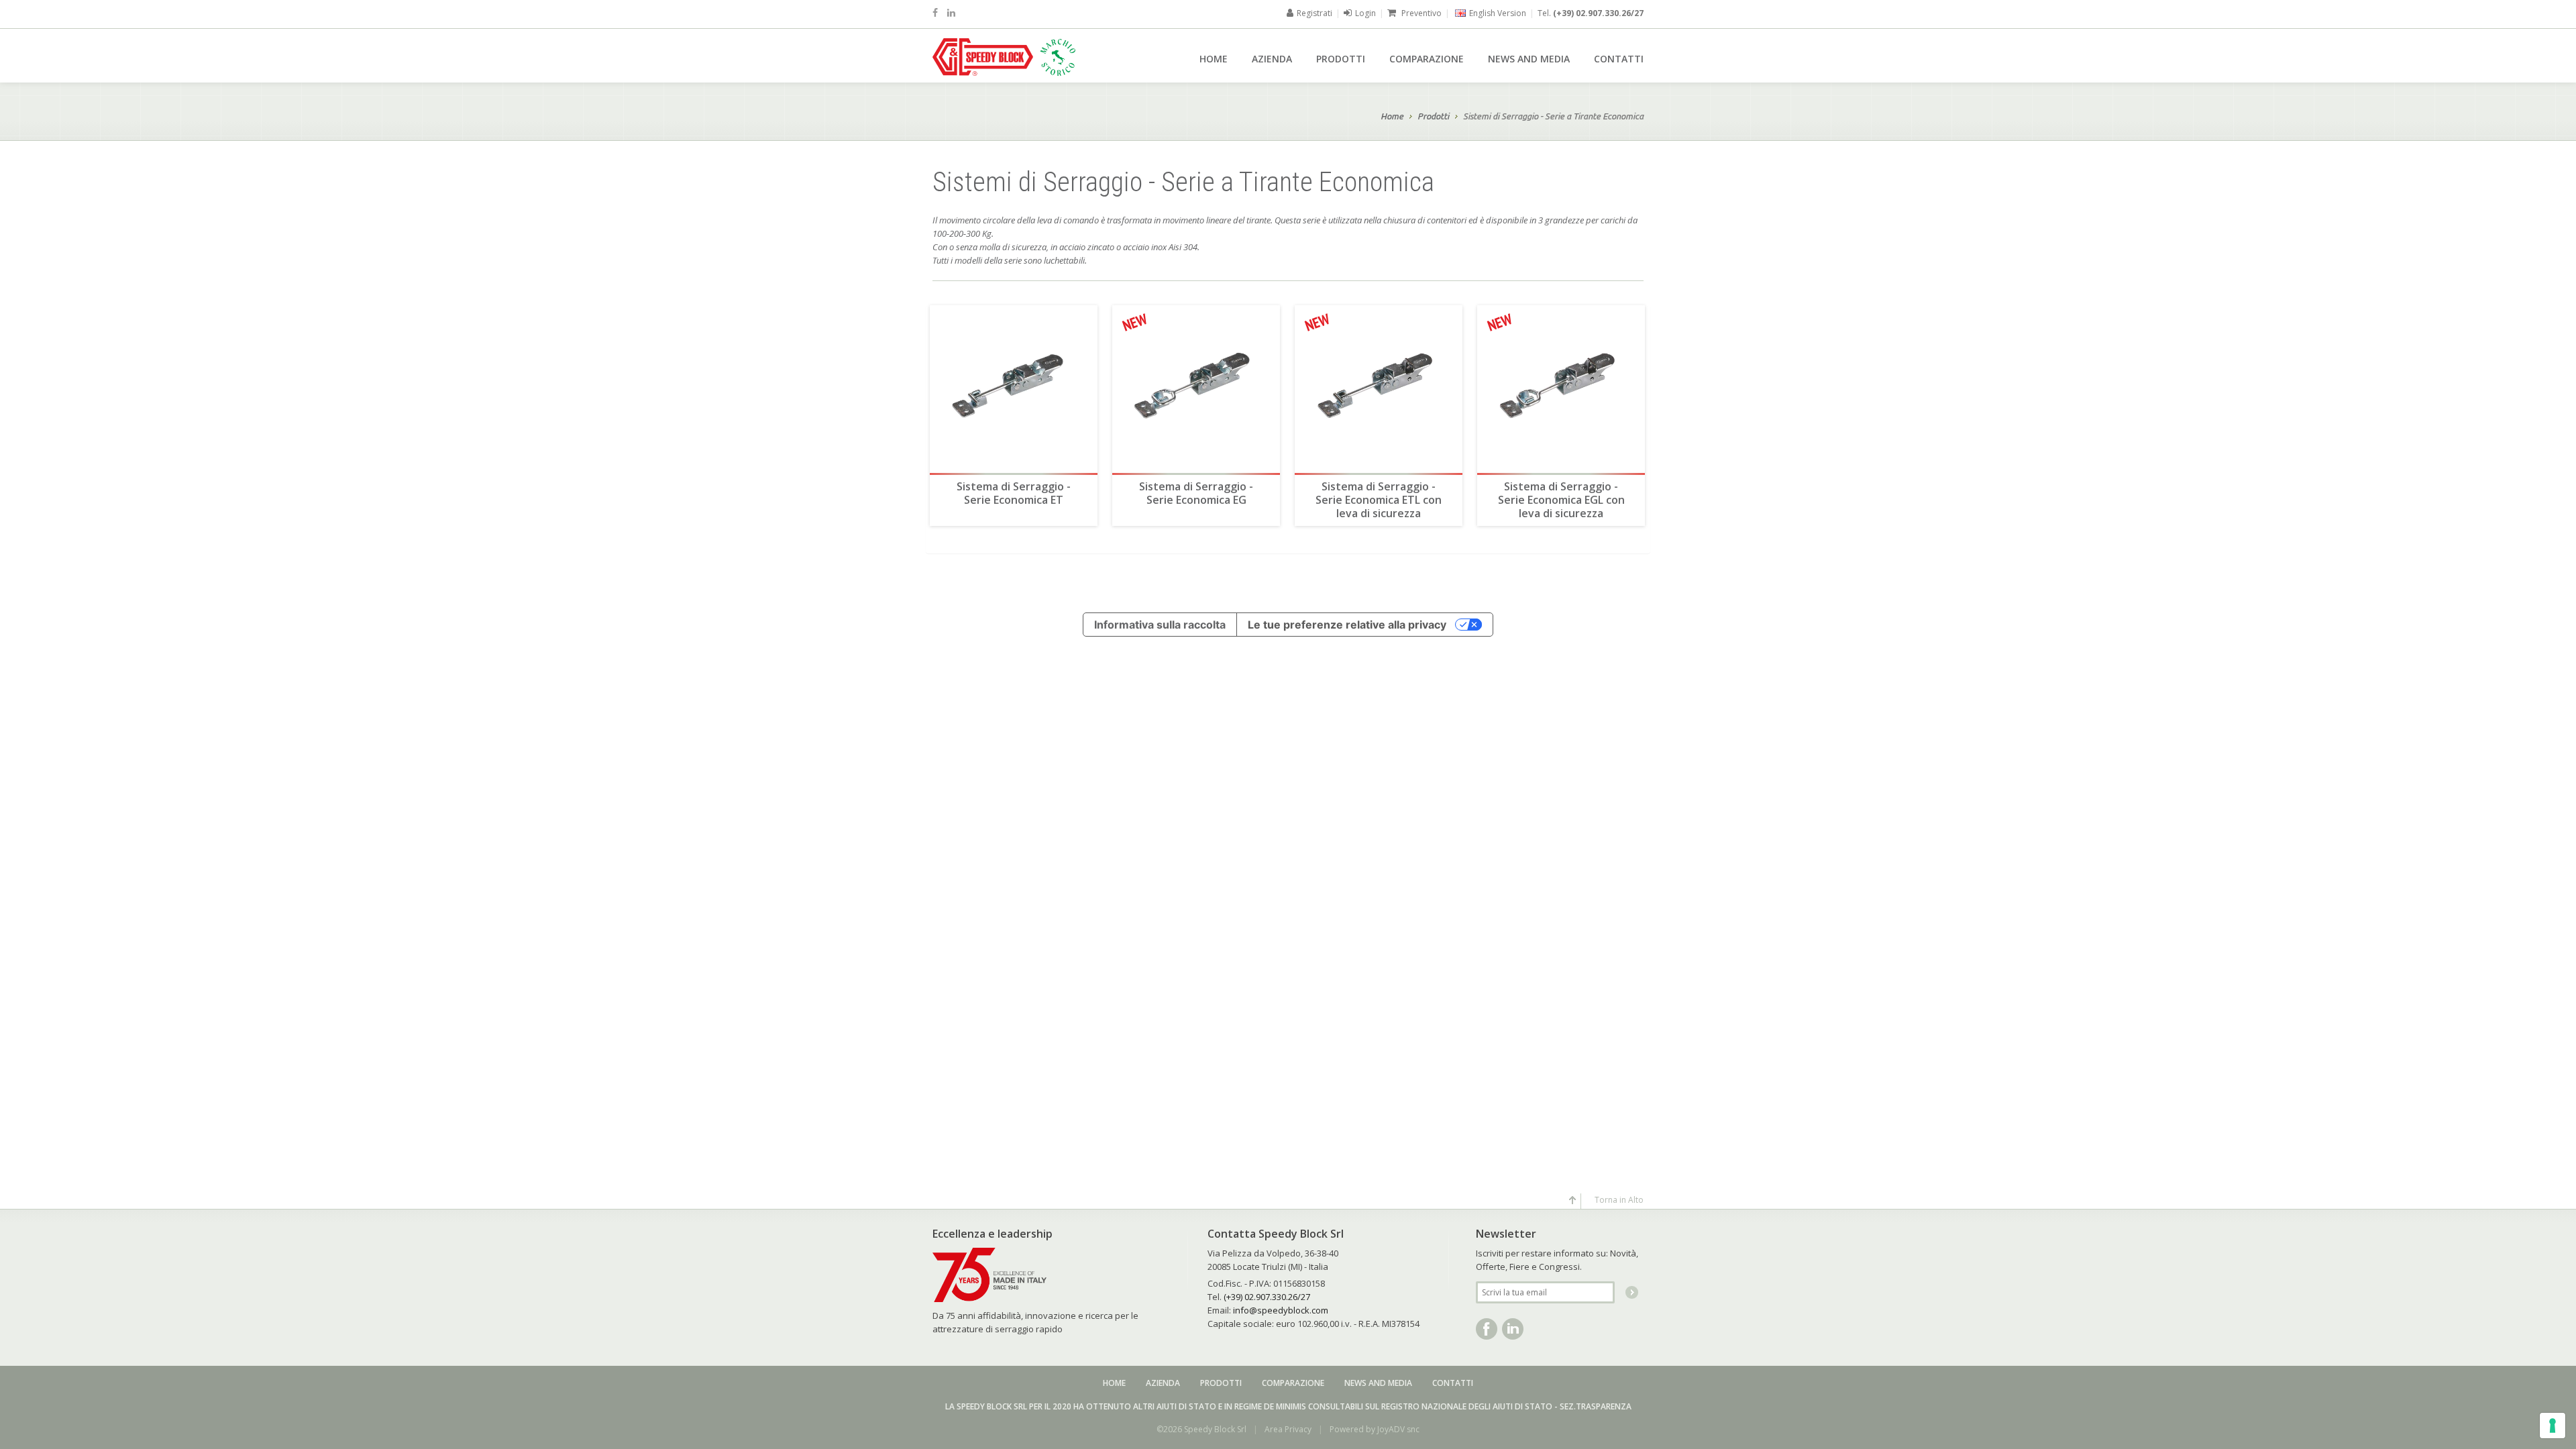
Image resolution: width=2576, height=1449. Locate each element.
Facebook (1487, 1329)
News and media (1529, 59)
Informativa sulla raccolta (1160, 625)
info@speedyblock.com (1281, 1310)
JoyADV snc (1398, 1429)
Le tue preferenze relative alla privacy (1347, 625)
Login (1365, 13)
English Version (1498, 13)
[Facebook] (935, 12)
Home (1214, 59)
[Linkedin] (951, 12)
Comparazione (1427, 59)
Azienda (1272, 59)
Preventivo (1420, 13)
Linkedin (1513, 1329)
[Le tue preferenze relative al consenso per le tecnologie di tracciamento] (2553, 1426)
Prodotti (1341, 59)
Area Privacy (1288, 1429)
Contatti (1619, 59)
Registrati (1314, 13)
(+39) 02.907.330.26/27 (1598, 13)
